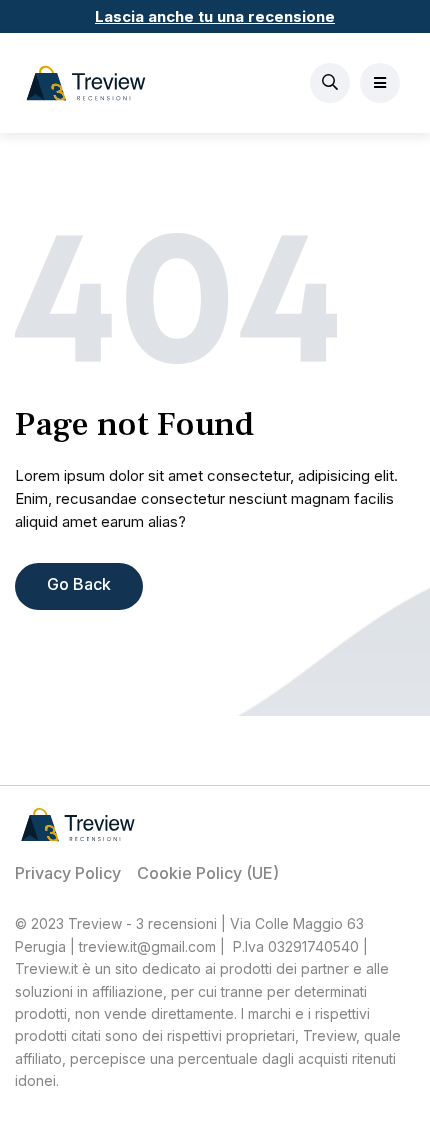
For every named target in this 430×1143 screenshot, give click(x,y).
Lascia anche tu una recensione (215, 16)
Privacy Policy (68, 873)
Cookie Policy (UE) (208, 873)
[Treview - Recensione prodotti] (86, 83)
